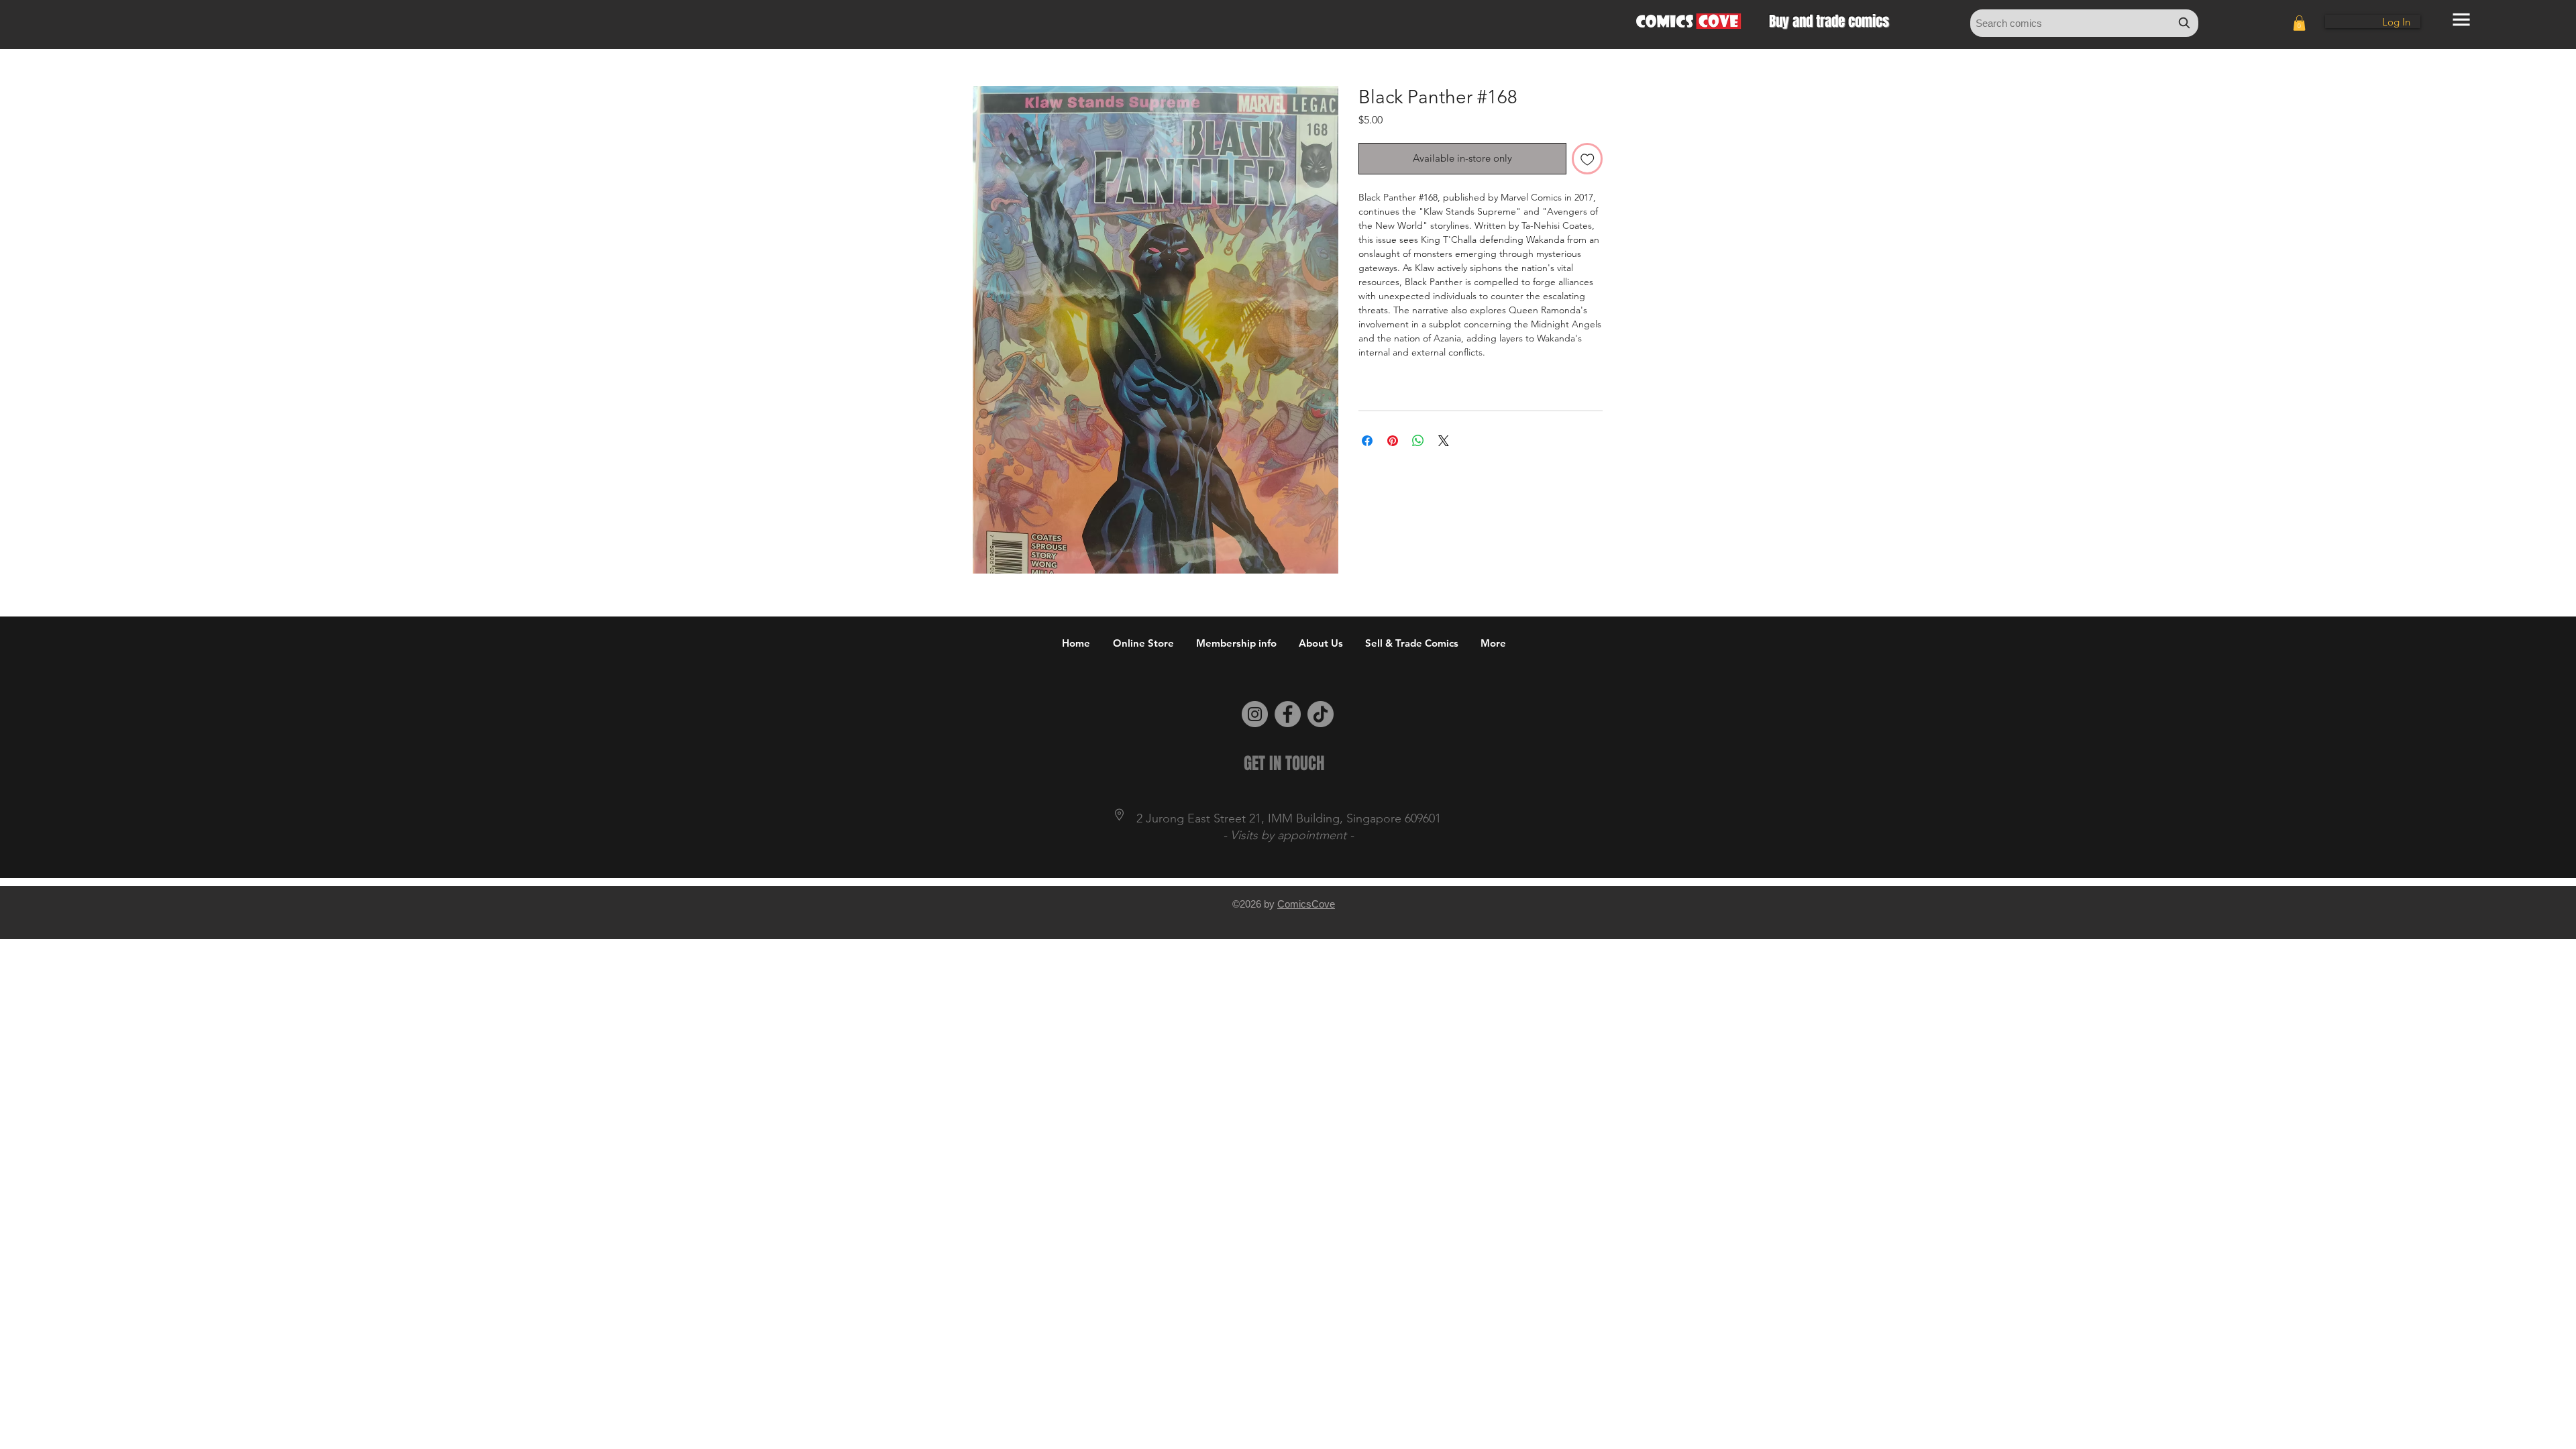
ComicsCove (1306, 904)
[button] (2299, 23)
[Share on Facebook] (1367, 441)
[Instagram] (1255, 714)
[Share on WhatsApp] (1418, 441)
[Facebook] (1288, 714)
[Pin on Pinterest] (1393, 441)
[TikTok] (1321, 714)
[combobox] (2084, 23)
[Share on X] (1444, 441)
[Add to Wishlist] (1588, 159)
